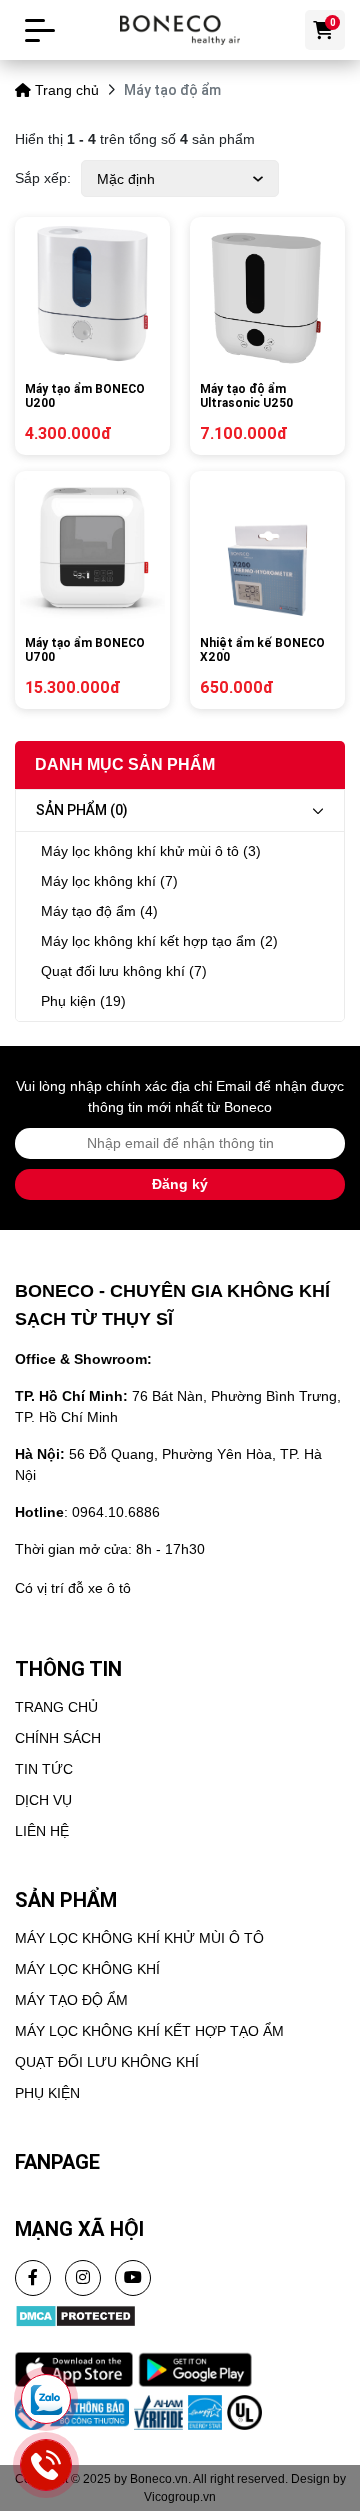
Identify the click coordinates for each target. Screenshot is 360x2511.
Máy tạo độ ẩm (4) (99, 911)
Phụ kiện (47, 2093)
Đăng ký (180, 1184)
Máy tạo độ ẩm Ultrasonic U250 (246, 396)
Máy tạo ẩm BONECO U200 (85, 396)
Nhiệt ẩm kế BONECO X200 (262, 650)
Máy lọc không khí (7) (109, 881)
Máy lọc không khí (87, 1969)
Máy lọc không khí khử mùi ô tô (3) (151, 851)
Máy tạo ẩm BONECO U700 (85, 650)
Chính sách (58, 1738)
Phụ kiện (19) (83, 1001)
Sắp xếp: (43, 178)
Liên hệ (42, 1831)
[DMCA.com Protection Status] (75, 2314)
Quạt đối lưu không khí (107, 2062)
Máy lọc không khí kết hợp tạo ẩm (149, 2031)
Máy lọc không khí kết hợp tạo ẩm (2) (159, 941)
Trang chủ (67, 90)
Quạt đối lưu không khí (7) (124, 971)
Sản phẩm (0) (82, 810)
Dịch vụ (43, 1800)
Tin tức (44, 1769)
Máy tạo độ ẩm (71, 2000)
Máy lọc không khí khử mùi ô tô (139, 1938)
